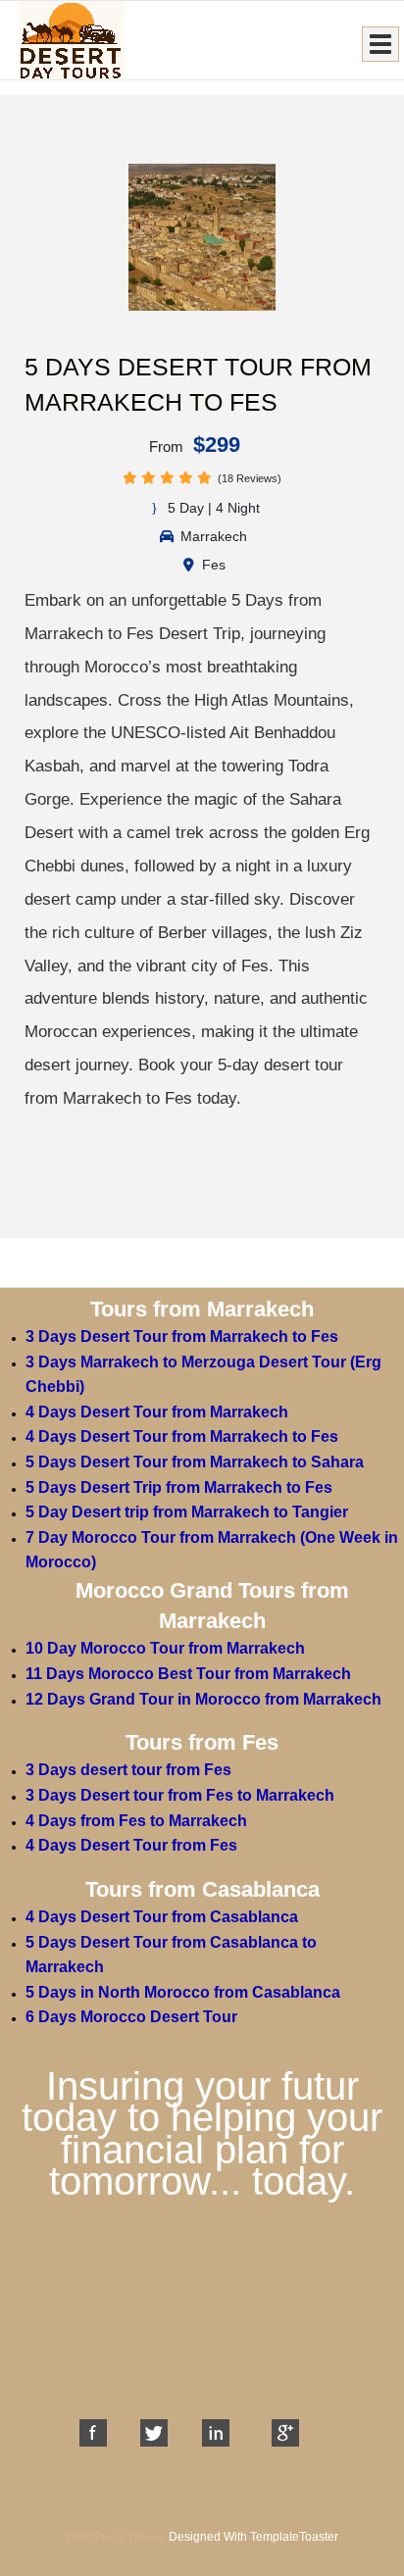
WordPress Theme (115, 2537)
